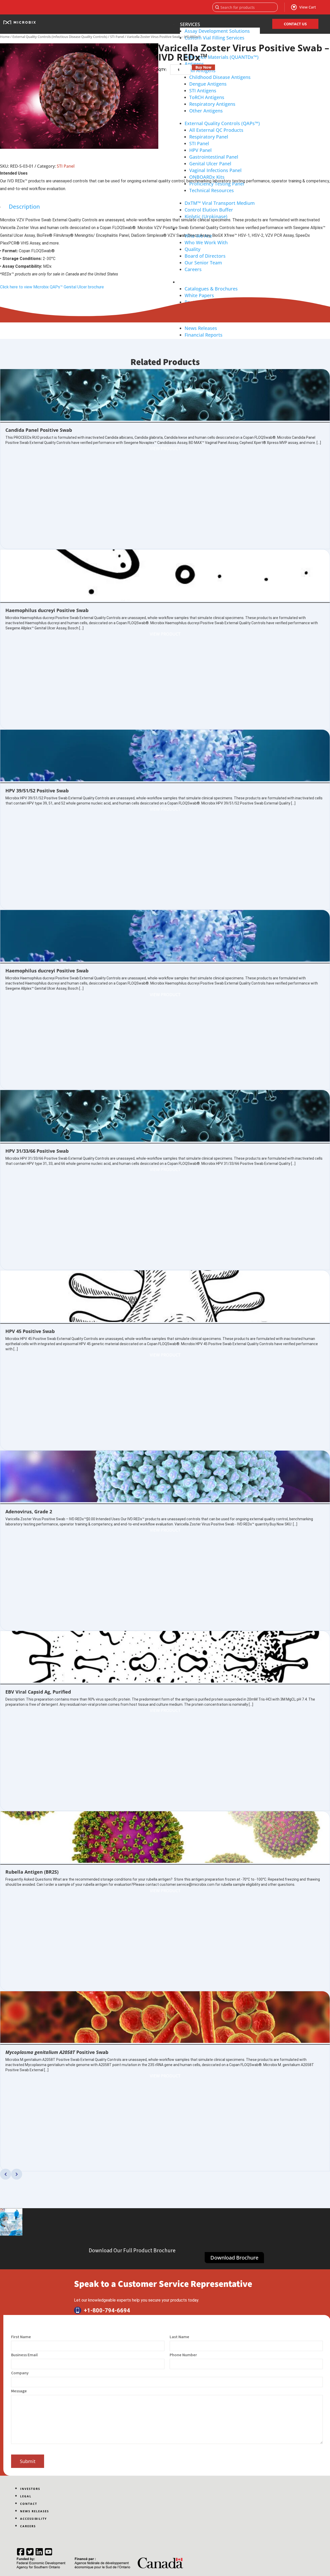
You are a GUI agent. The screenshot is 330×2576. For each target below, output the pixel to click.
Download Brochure (234, 2258)
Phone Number (183, 2355)
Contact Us (295, 24)
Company (20, 2373)
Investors (30, 2489)
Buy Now (203, 67)
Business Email (24, 2355)
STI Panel (117, 37)
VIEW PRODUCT (165, 449)
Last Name (179, 2337)
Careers (28, 2526)
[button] (6, 2174)
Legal (26, 2496)
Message (19, 2391)
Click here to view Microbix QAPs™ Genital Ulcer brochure (52, 287)
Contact (29, 2504)
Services (190, 24)
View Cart (308, 7)
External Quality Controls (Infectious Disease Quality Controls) (60, 37)
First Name (21, 2337)
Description (24, 206)
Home (5, 37)
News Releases (35, 2511)
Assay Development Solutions (217, 31)
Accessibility (34, 2519)
